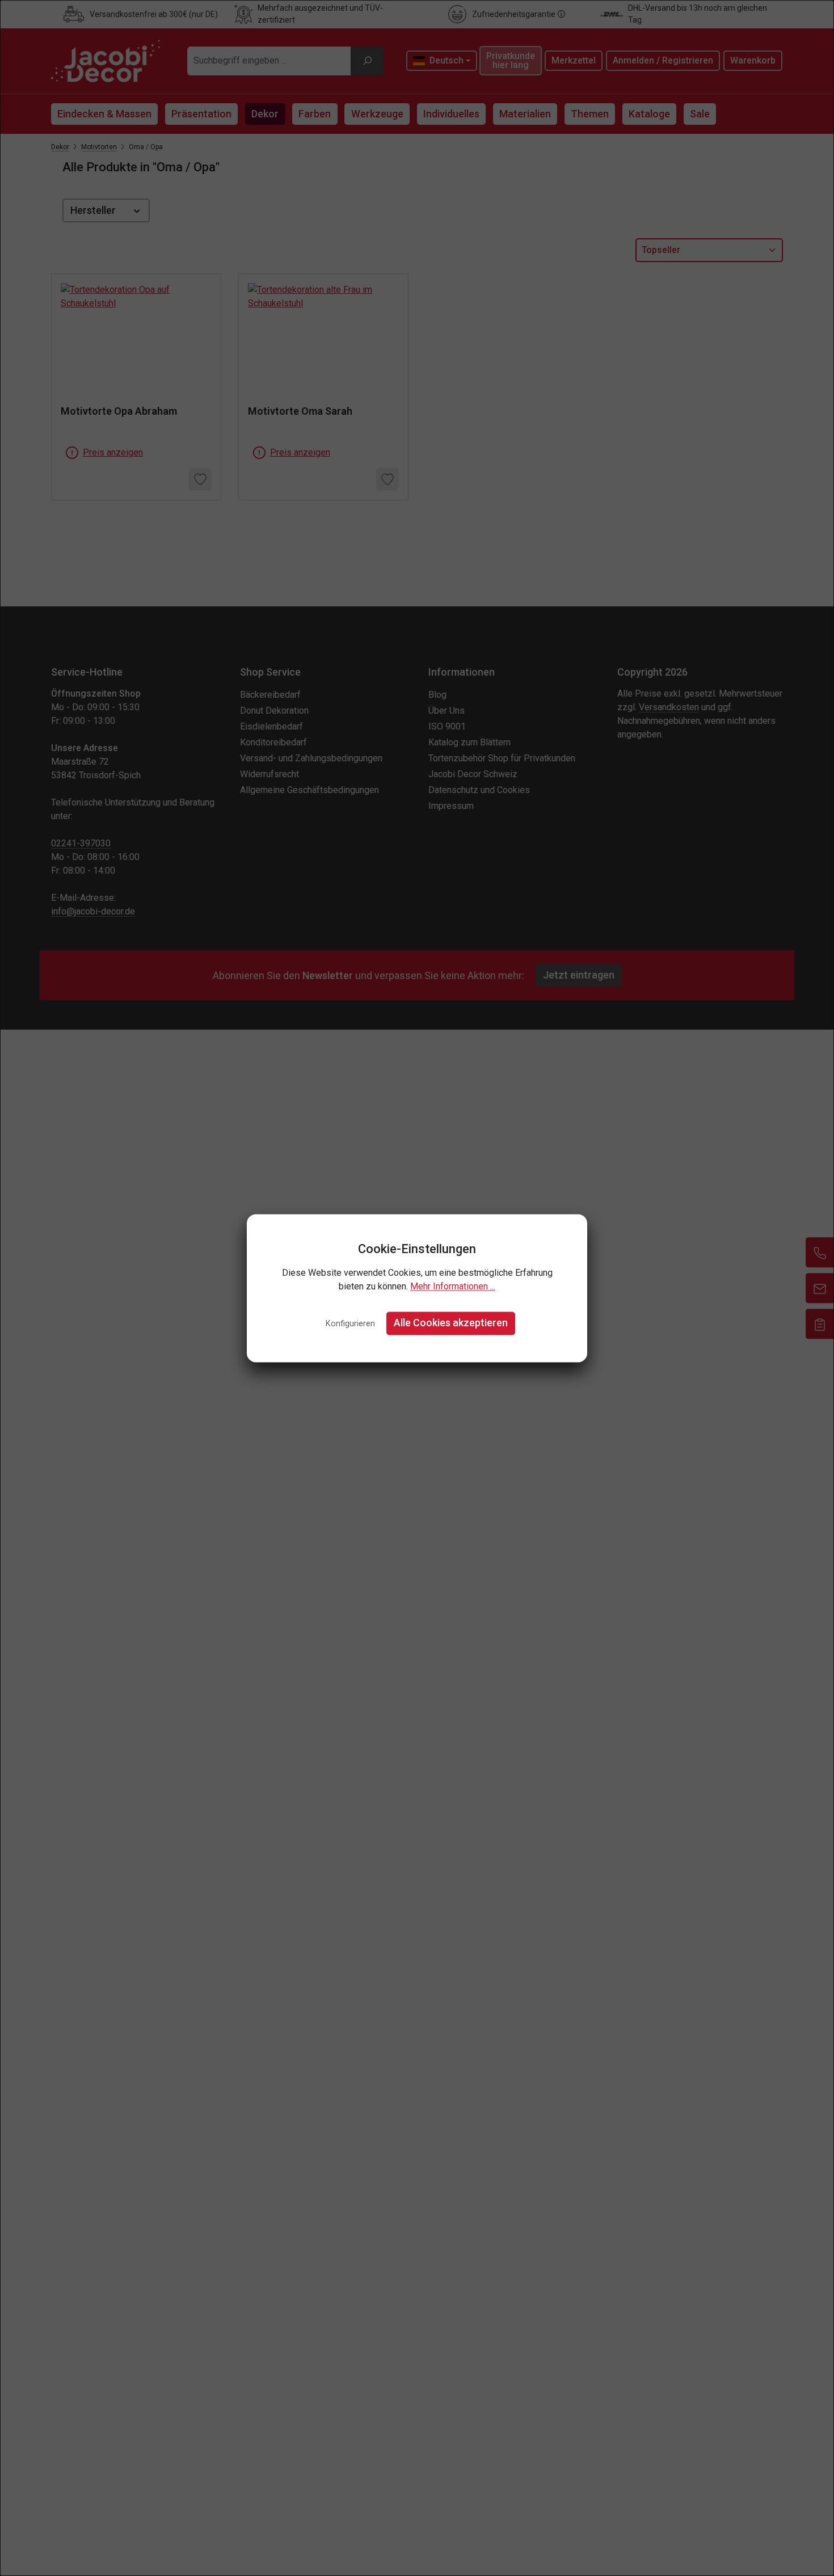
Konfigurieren (350, 1324)
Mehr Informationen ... (453, 1287)
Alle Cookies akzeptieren (451, 1323)
